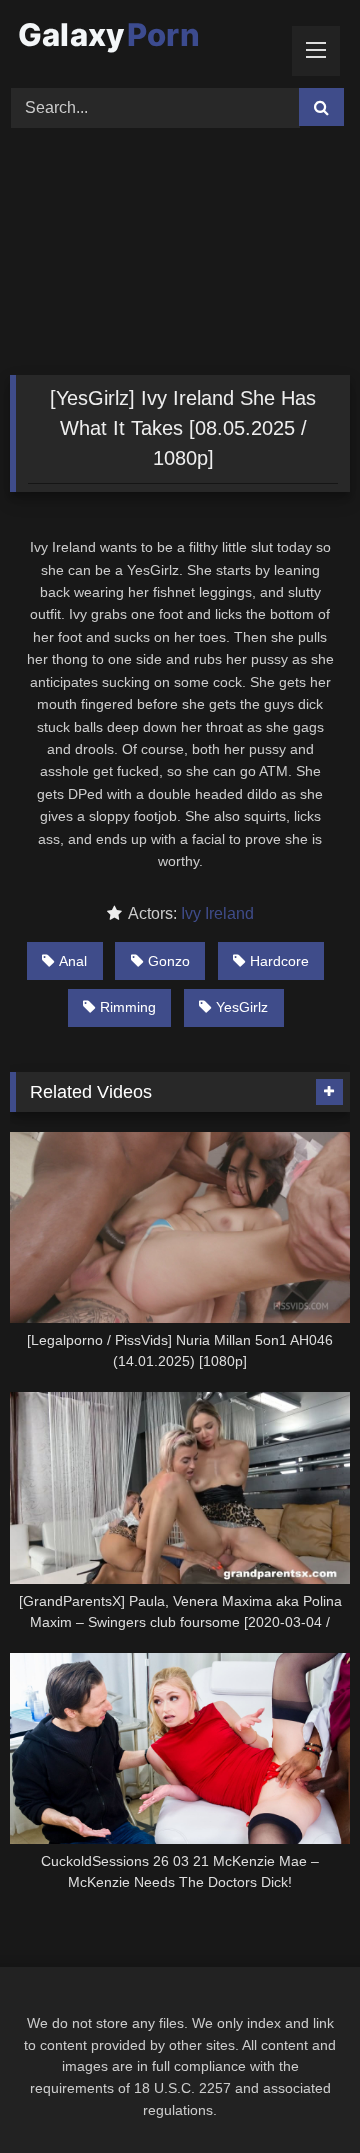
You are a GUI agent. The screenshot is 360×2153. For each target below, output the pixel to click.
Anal (73, 961)
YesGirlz (242, 1007)
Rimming (128, 1007)
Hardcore (279, 961)
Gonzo (169, 961)
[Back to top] (298, 2093)
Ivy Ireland (217, 913)
